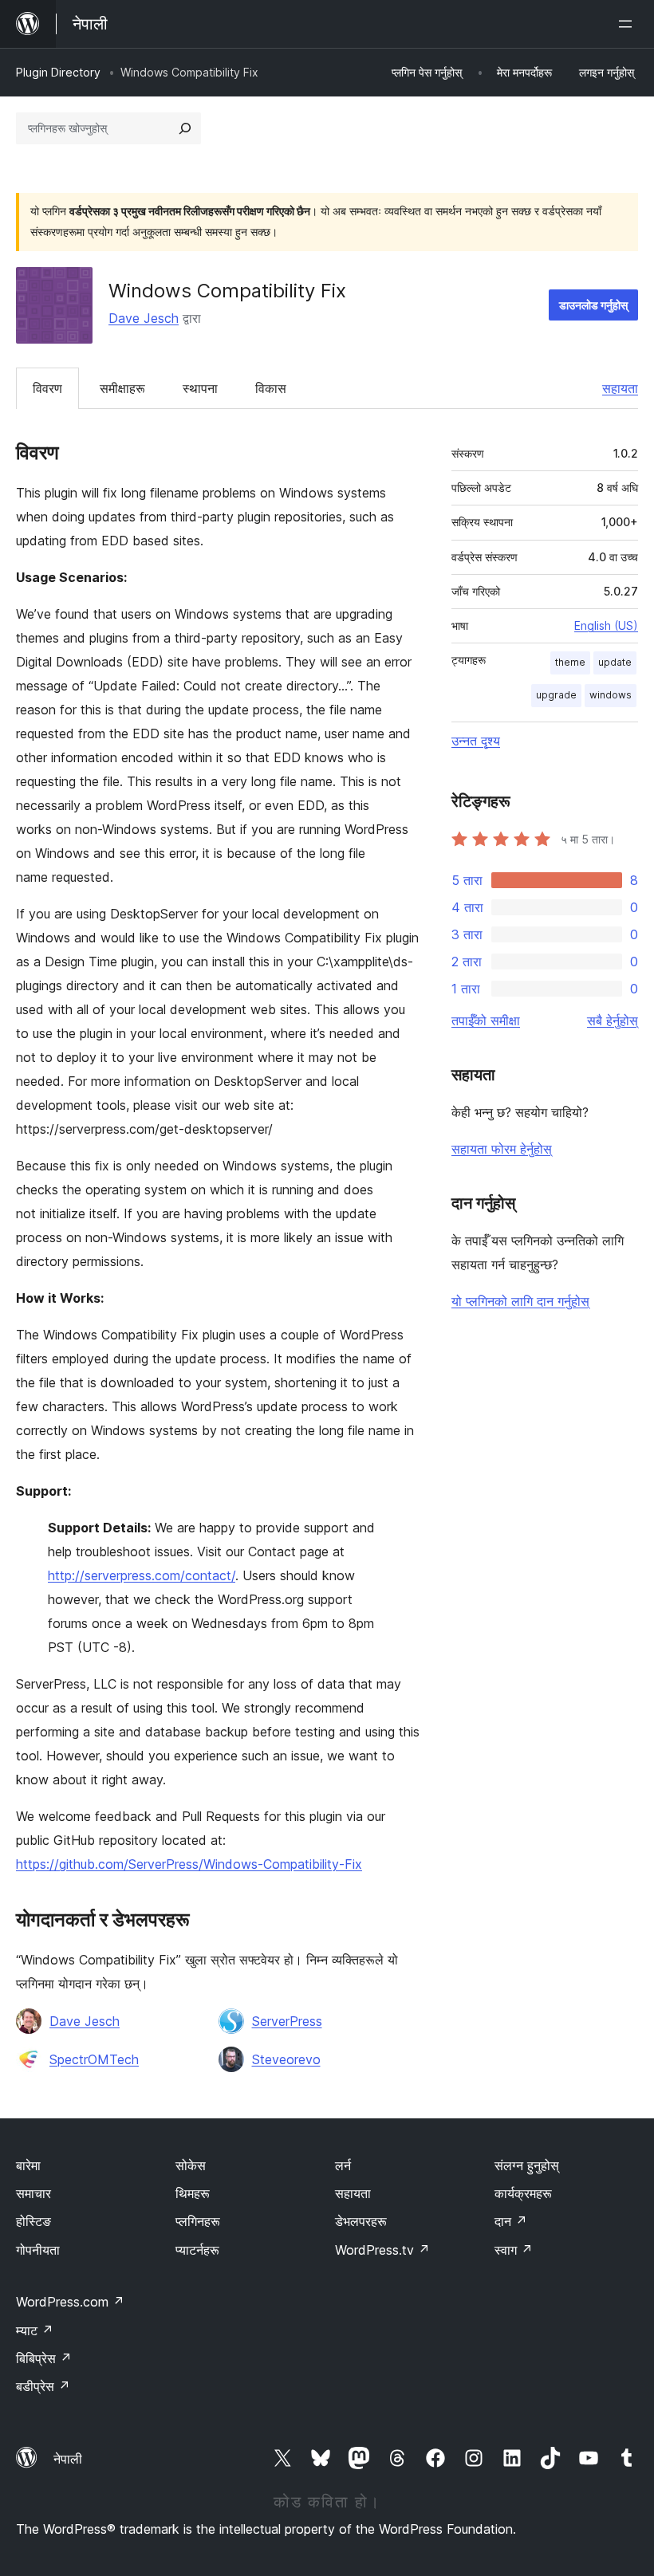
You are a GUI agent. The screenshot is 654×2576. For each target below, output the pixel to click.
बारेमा (28, 2165)
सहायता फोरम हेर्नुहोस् (502, 1149)
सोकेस (191, 2165)
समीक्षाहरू (122, 388)
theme (570, 662)
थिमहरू (193, 2193)
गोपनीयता (38, 2250)
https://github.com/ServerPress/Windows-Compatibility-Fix (189, 1864)
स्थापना (200, 388)
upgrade (556, 695)
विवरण (47, 388)
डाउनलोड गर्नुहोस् (593, 305)
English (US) (606, 625)
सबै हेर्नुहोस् (613, 1021)
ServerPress (287, 2021)
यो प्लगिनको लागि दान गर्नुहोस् (520, 1301)
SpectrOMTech (94, 2059)
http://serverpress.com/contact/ (142, 1575)
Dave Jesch (144, 318)
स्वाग (514, 2250)
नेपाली (68, 2459)
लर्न (343, 2165)
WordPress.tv (382, 2250)
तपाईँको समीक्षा (486, 1021)
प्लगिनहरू (198, 2221)
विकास (271, 388)
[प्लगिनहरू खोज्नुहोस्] (185, 128)
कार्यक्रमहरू (523, 2193)
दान (511, 2221)
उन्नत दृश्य (476, 741)
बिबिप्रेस (44, 2358)
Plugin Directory (58, 72)
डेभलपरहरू (361, 2221)
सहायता (620, 388)
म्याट (35, 2330)
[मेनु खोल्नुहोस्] (628, 24)
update (615, 662)
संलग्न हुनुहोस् (527, 2165)
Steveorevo (286, 2059)
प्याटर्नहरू (197, 2250)
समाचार (33, 2193)
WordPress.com (70, 2302)
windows (611, 695)
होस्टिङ (33, 2221)
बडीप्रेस (43, 2386)
